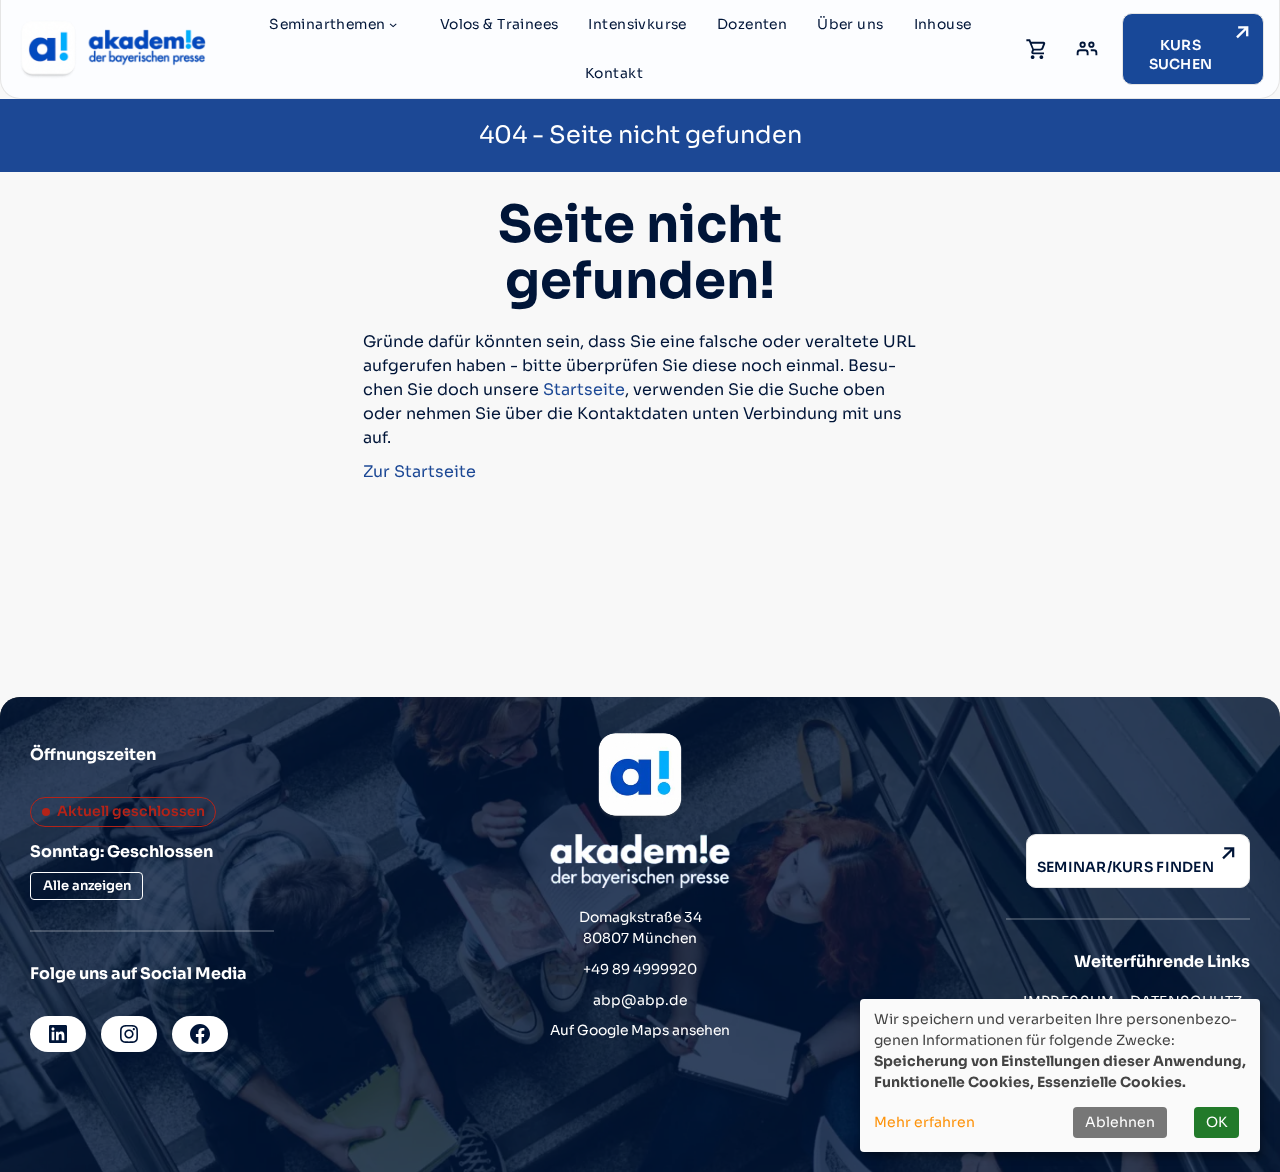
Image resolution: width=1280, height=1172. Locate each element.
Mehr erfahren (924, 1122)
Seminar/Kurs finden (1125, 867)
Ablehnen (1120, 1122)
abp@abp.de (640, 1000)
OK (1216, 1122)
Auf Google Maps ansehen (640, 1030)
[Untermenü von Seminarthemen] (393, 24)
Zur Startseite (419, 471)
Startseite (584, 389)
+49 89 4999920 (640, 969)
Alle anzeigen (87, 885)
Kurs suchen (1181, 55)
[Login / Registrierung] (1087, 49)
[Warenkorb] (1037, 49)
